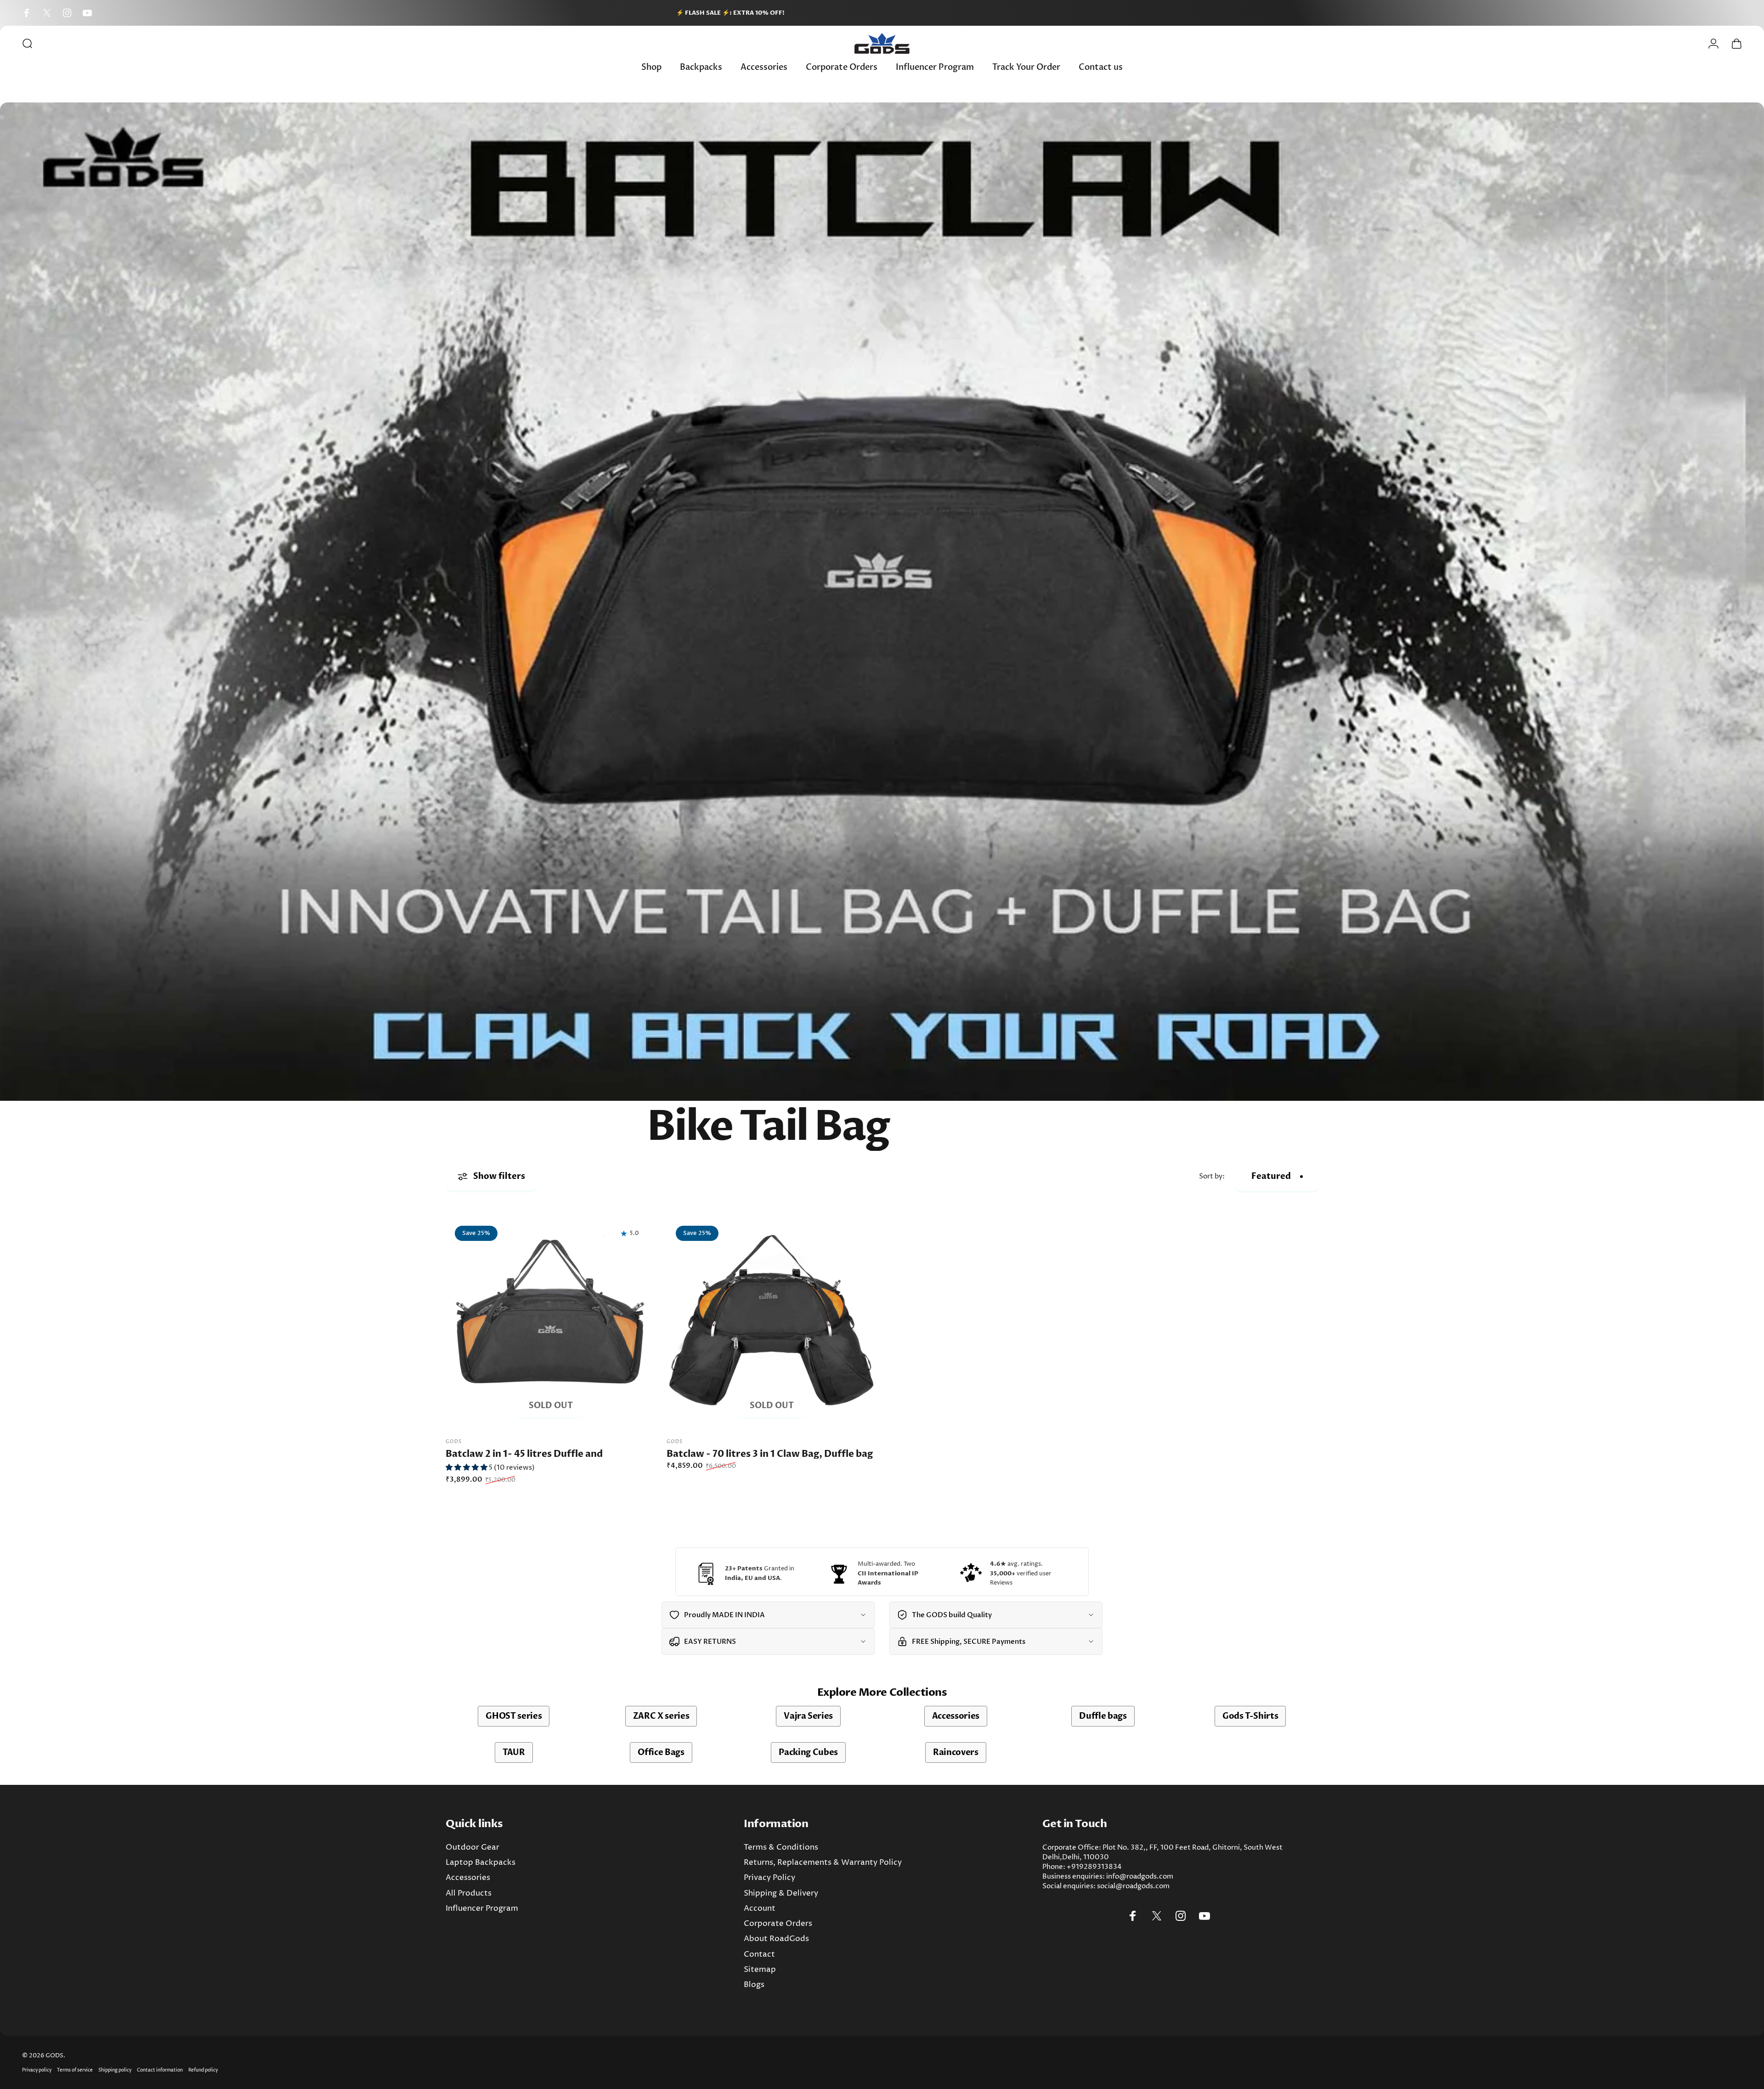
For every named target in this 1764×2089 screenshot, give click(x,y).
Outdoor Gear (472, 1848)
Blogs (754, 1985)
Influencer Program (482, 1909)
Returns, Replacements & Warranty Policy (823, 1863)
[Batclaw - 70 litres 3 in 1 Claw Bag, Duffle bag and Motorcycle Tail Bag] (772, 1322)
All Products (469, 1894)
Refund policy (203, 2070)
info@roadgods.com (1140, 1877)
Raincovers (956, 1752)
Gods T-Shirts (1250, 1716)
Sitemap (760, 1970)
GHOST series (514, 1716)
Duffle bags (1103, 1716)
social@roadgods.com (1133, 1886)
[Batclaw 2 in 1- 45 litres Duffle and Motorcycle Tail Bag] (551, 1322)
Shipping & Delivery (781, 1894)
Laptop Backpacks (481, 1863)
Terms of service (75, 2070)
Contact (759, 1955)
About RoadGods (776, 1939)
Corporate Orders (778, 1924)
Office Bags (661, 1752)
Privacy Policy (769, 1878)
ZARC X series (661, 1716)
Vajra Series (808, 1716)
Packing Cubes (808, 1752)
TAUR (514, 1752)
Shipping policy (115, 2070)
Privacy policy (37, 2070)
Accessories (956, 1716)
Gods (454, 1442)
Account (760, 1909)
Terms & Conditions (781, 1848)
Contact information (160, 2070)
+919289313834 (1094, 1867)
